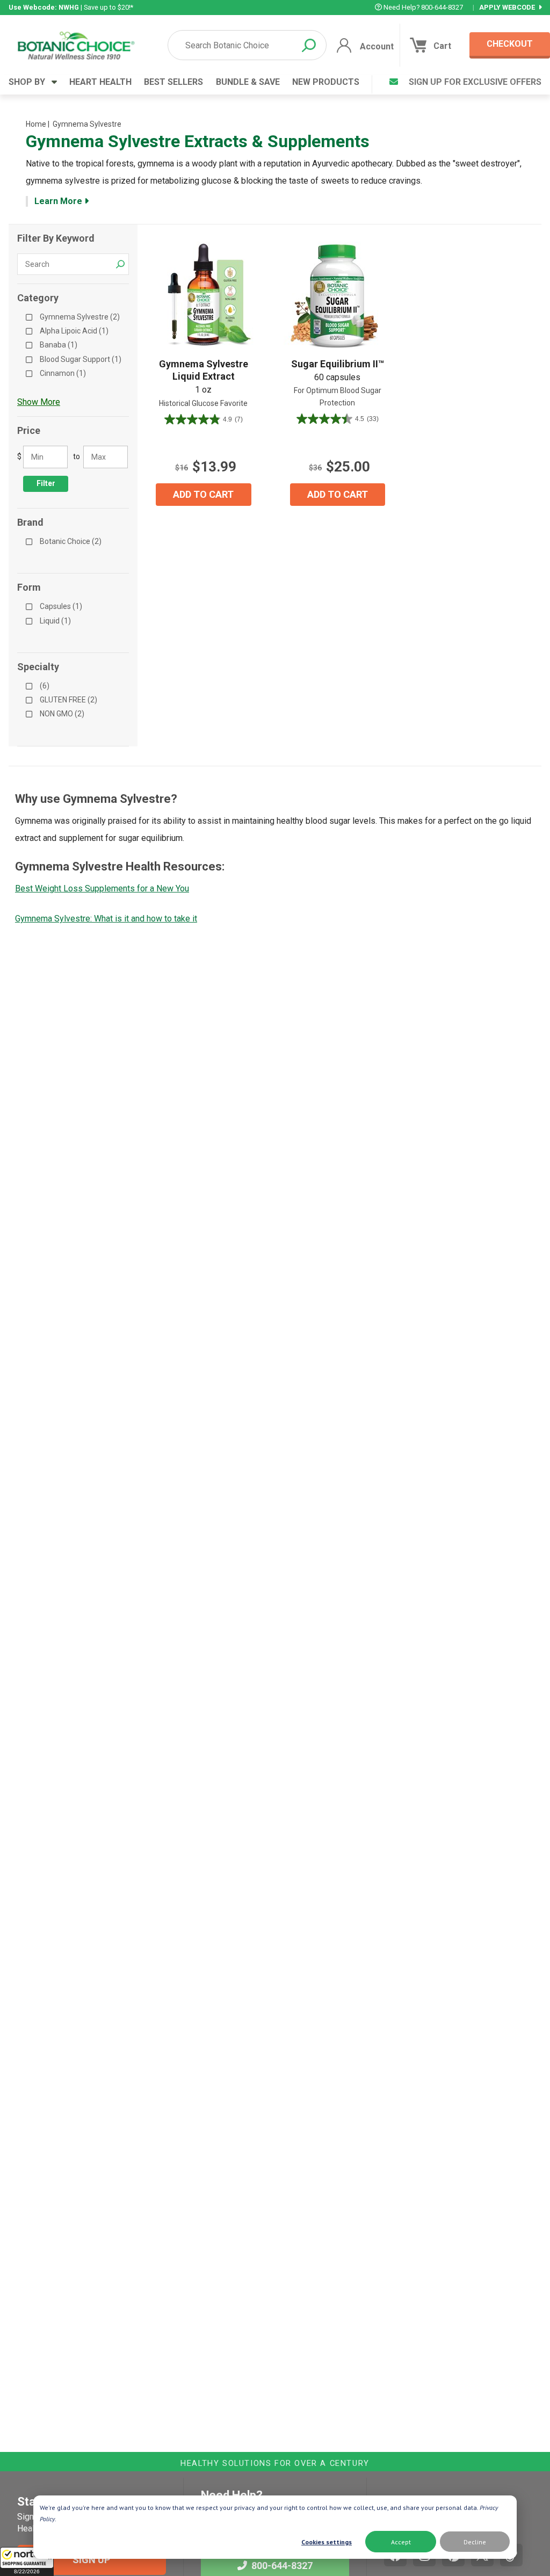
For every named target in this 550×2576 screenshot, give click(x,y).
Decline (475, 2542)
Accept (401, 2542)
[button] (27, 2562)
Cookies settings (327, 2542)
